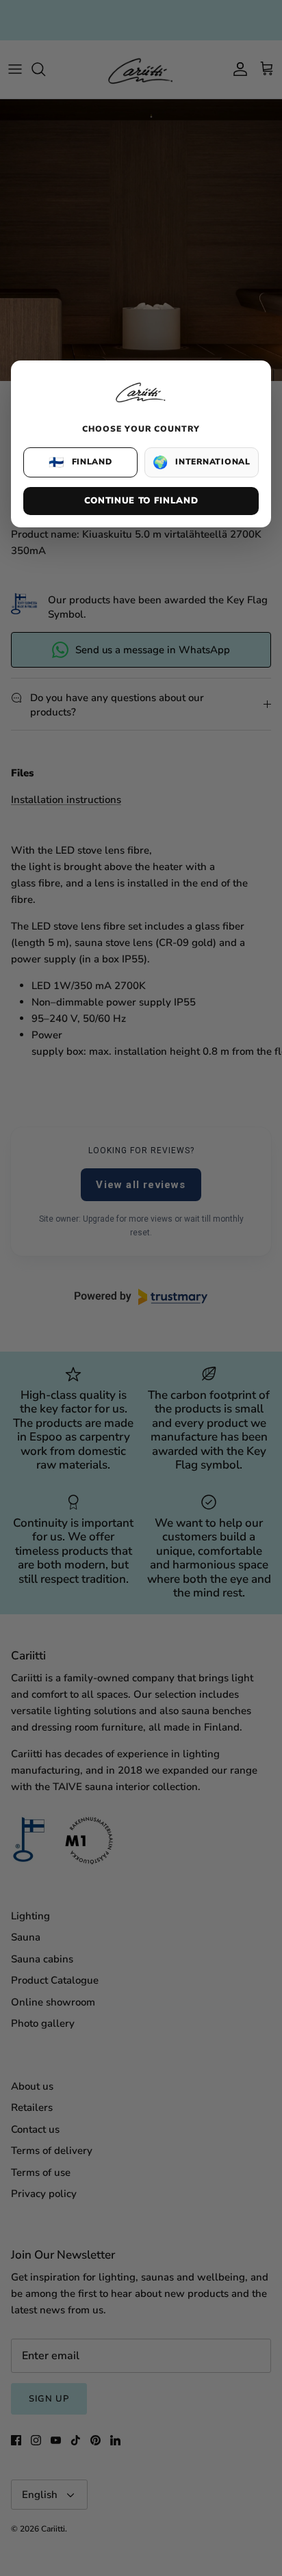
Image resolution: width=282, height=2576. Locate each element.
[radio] (80, 462)
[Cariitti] (141, 404)
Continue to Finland (141, 501)
